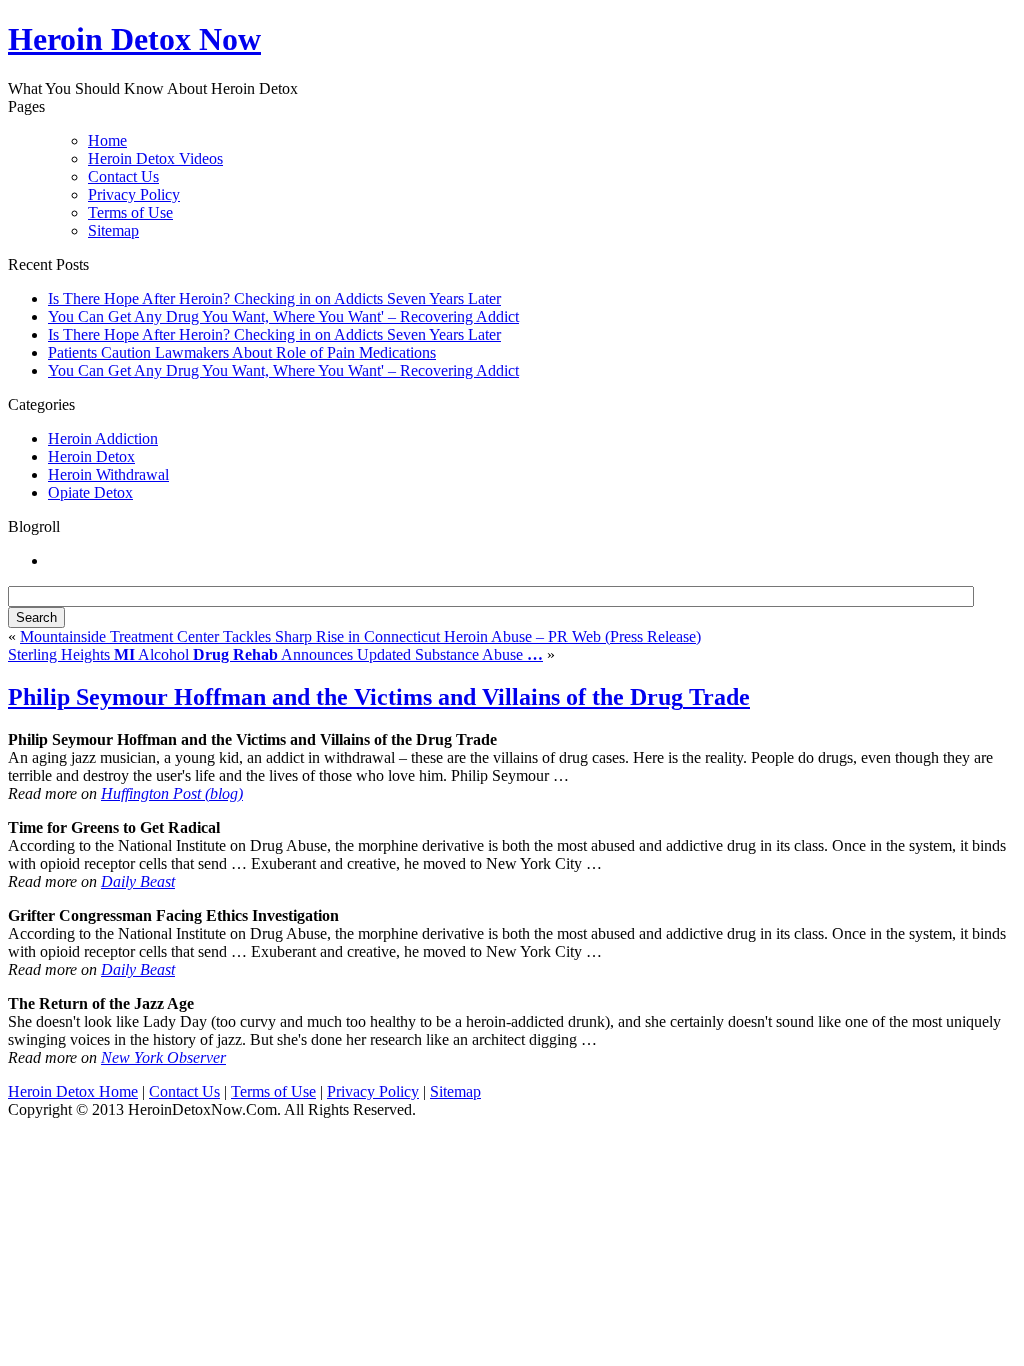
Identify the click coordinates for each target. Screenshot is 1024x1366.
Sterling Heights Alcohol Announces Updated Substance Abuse (275, 654)
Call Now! (616, 41)
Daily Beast (138, 881)
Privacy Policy (134, 194)
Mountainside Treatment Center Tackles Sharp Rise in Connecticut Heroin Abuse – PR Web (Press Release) (360, 636)
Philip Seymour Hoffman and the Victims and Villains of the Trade (379, 697)
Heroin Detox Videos (155, 158)
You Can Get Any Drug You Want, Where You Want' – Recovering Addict (283, 316)
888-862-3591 (423, 41)
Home (107, 140)
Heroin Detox (91, 456)
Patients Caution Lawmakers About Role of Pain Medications (242, 352)
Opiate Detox (90, 492)
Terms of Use (130, 212)
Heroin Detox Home (73, 1091)
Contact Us (123, 176)
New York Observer (163, 1057)
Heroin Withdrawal (108, 474)
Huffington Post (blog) (172, 793)
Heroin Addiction (103, 438)
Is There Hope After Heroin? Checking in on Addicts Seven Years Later (274, 298)
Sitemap (113, 230)
